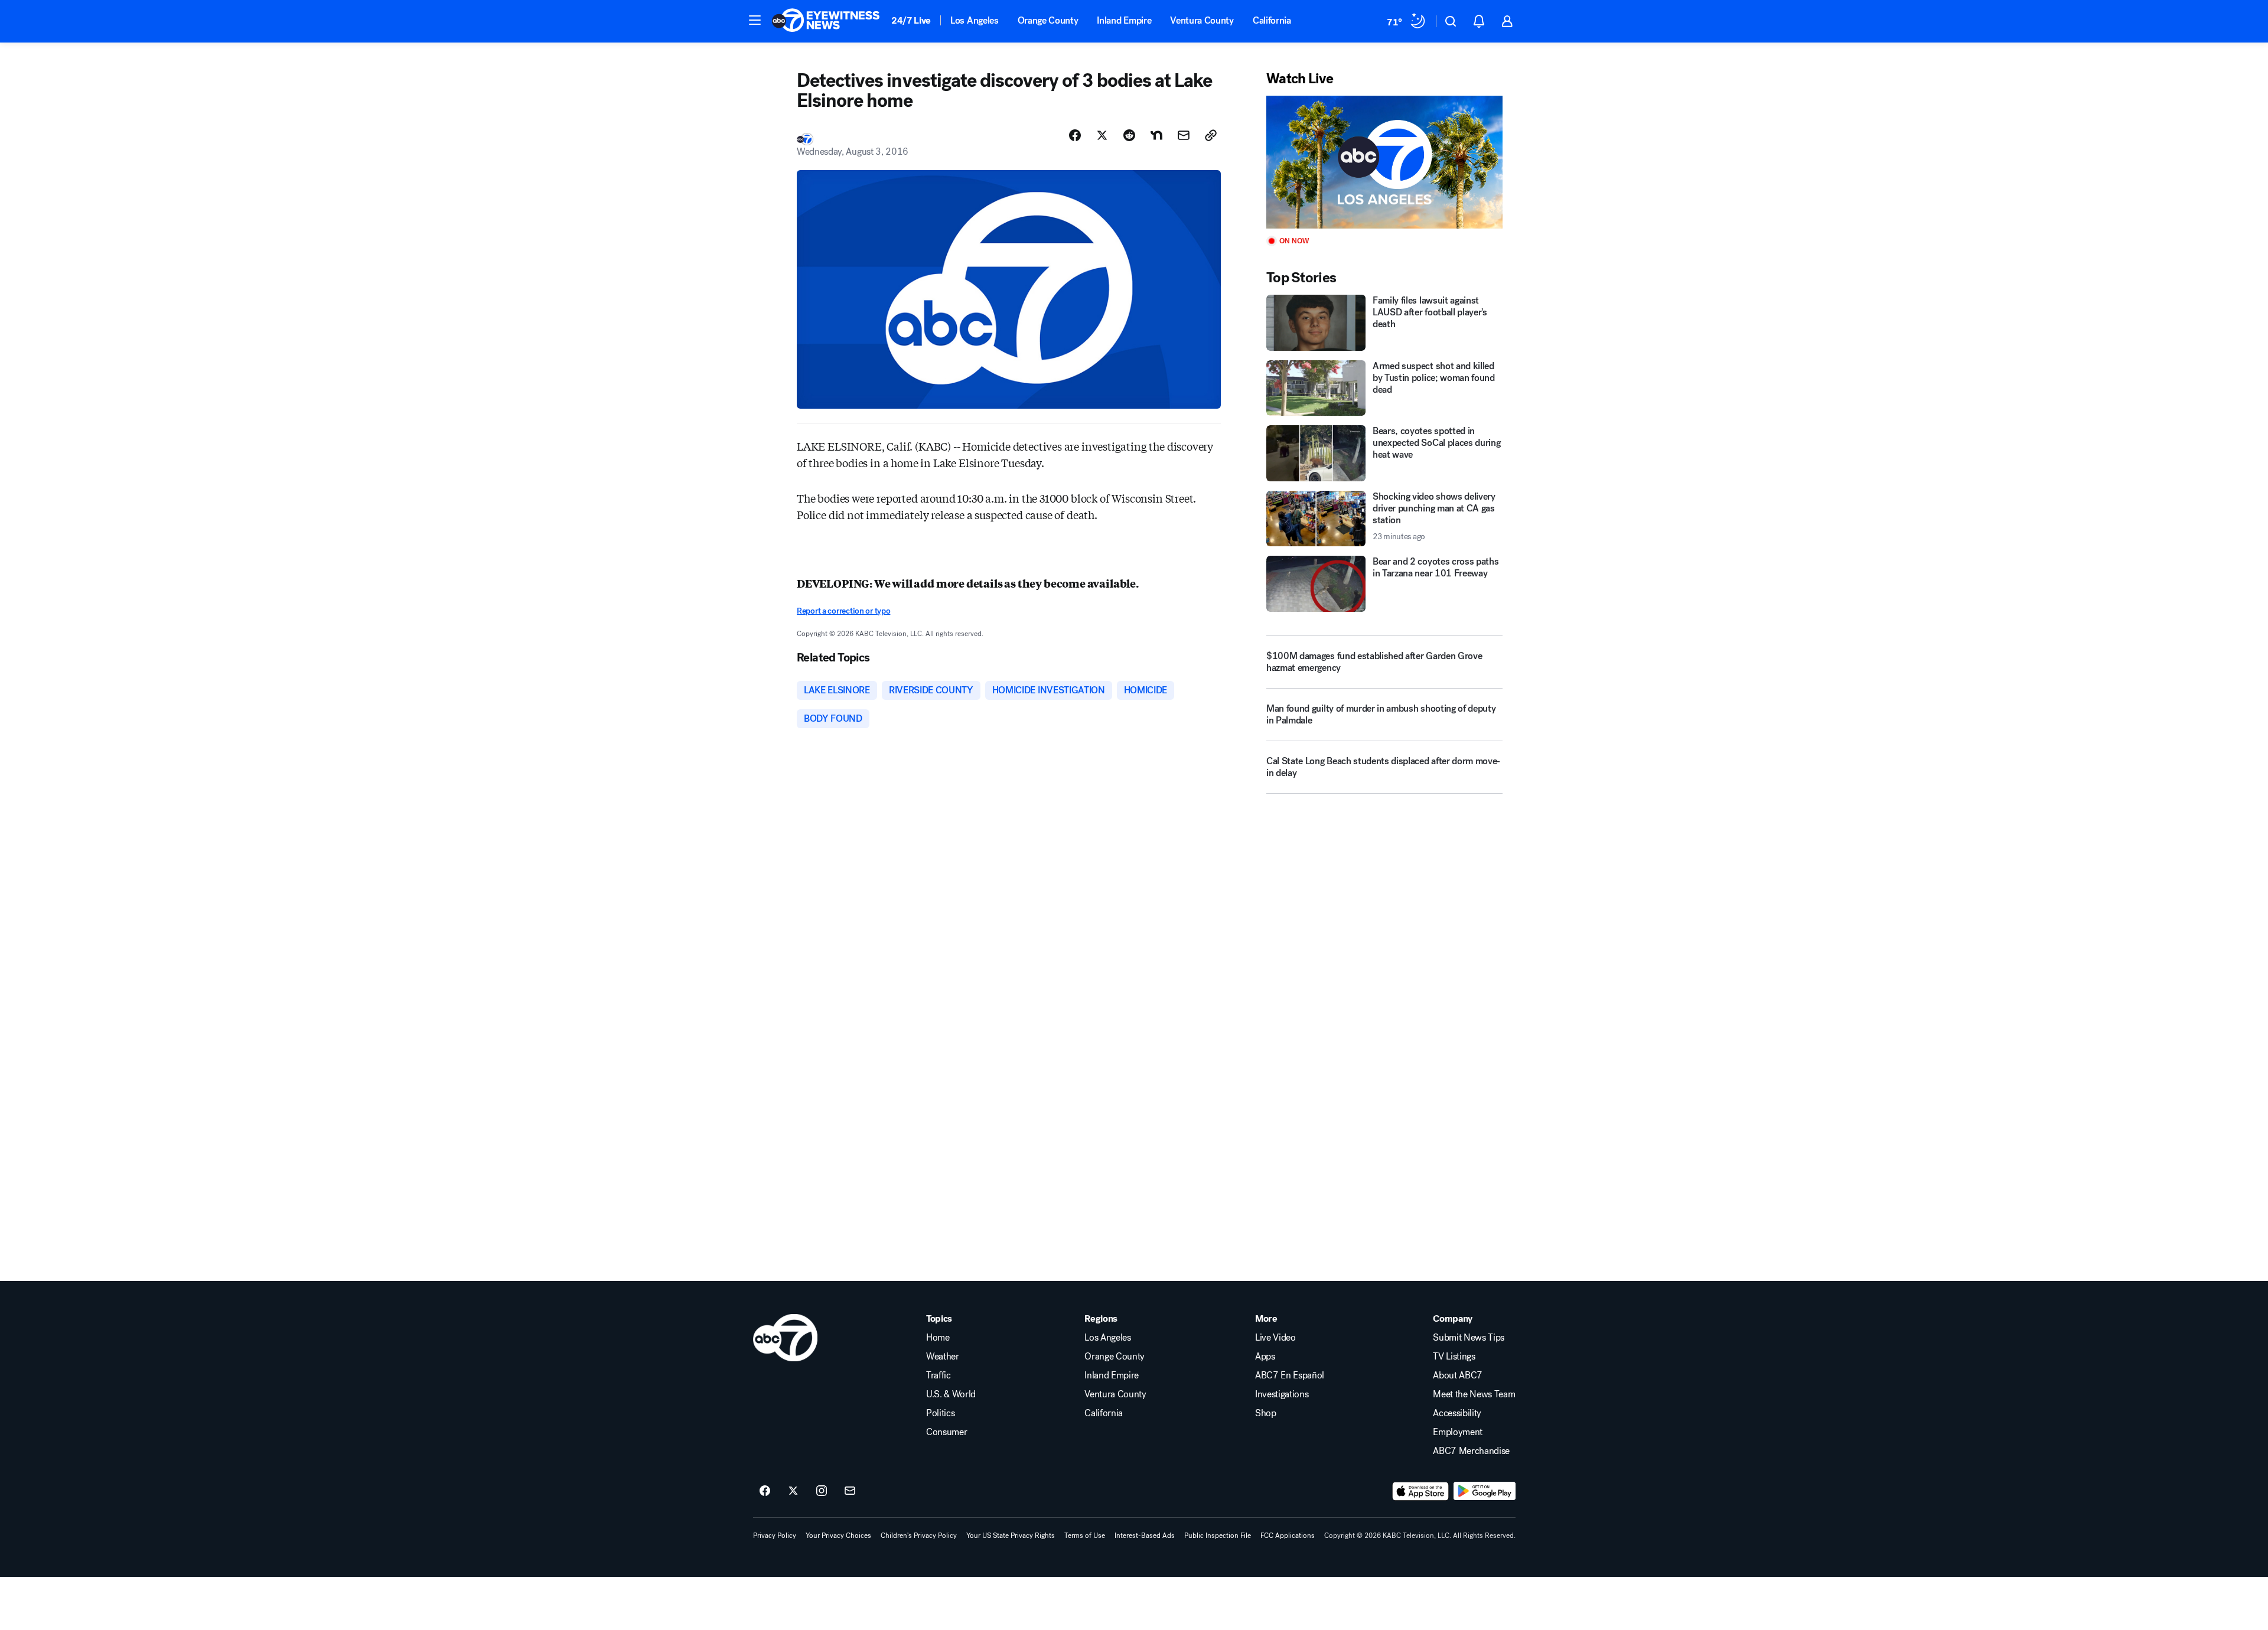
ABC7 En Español (1290, 1375)
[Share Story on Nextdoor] (1156, 135)
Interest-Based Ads (1145, 1536)
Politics (940, 1413)
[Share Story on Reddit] (1129, 135)
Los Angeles (974, 20)
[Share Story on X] (1102, 135)
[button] (755, 20)
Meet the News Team (1474, 1394)
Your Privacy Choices (838, 1536)
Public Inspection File (1218, 1536)
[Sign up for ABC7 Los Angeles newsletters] (850, 1491)
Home (938, 1338)
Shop (1266, 1413)
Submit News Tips (1469, 1338)
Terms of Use (1085, 1536)
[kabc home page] (785, 1338)
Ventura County (1202, 20)
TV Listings (1454, 1357)
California (1272, 20)
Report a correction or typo (843, 611)
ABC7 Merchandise (1471, 1451)
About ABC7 (1458, 1375)
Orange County (1048, 20)
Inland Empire (1124, 20)
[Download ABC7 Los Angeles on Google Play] (1485, 1491)
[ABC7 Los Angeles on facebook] (765, 1491)
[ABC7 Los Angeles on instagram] (822, 1491)
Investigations (1282, 1394)
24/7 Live (911, 20)
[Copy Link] (1211, 135)
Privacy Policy (775, 1536)
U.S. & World (951, 1394)
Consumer (946, 1432)
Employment (1458, 1432)
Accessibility (1457, 1413)
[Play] (1384, 162)
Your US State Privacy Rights (1011, 1536)
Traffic (939, 1375)
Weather (943, 1357)
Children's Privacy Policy (919, 1536)
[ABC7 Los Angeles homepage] (826, 21)
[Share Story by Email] (1184, 135)
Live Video (1275, 1338)
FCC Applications (1288, 1536)
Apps (1265, 1357)
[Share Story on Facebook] (1075, 135)
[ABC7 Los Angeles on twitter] (793, 1491)
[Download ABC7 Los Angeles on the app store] (1420, 1491)
